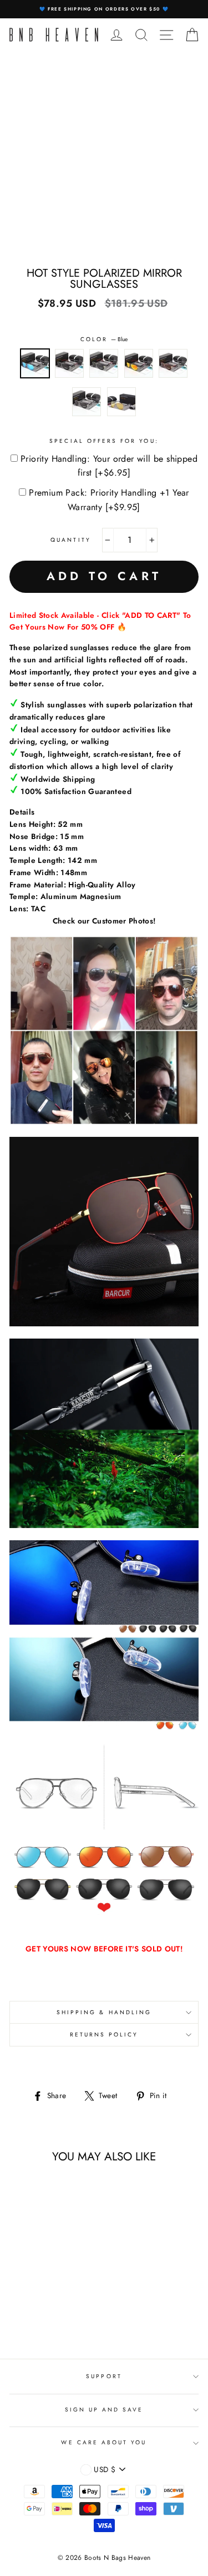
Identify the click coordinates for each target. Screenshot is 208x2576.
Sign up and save (104, 2410)
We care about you (104, 2442)
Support (104, 2376)
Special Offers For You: (104, 441)
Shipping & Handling (104, 2012)
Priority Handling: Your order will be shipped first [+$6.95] (109, 466)
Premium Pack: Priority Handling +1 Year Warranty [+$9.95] (109, 500)
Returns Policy (104, 2035)
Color (104, 339)
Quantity (70, 540)
